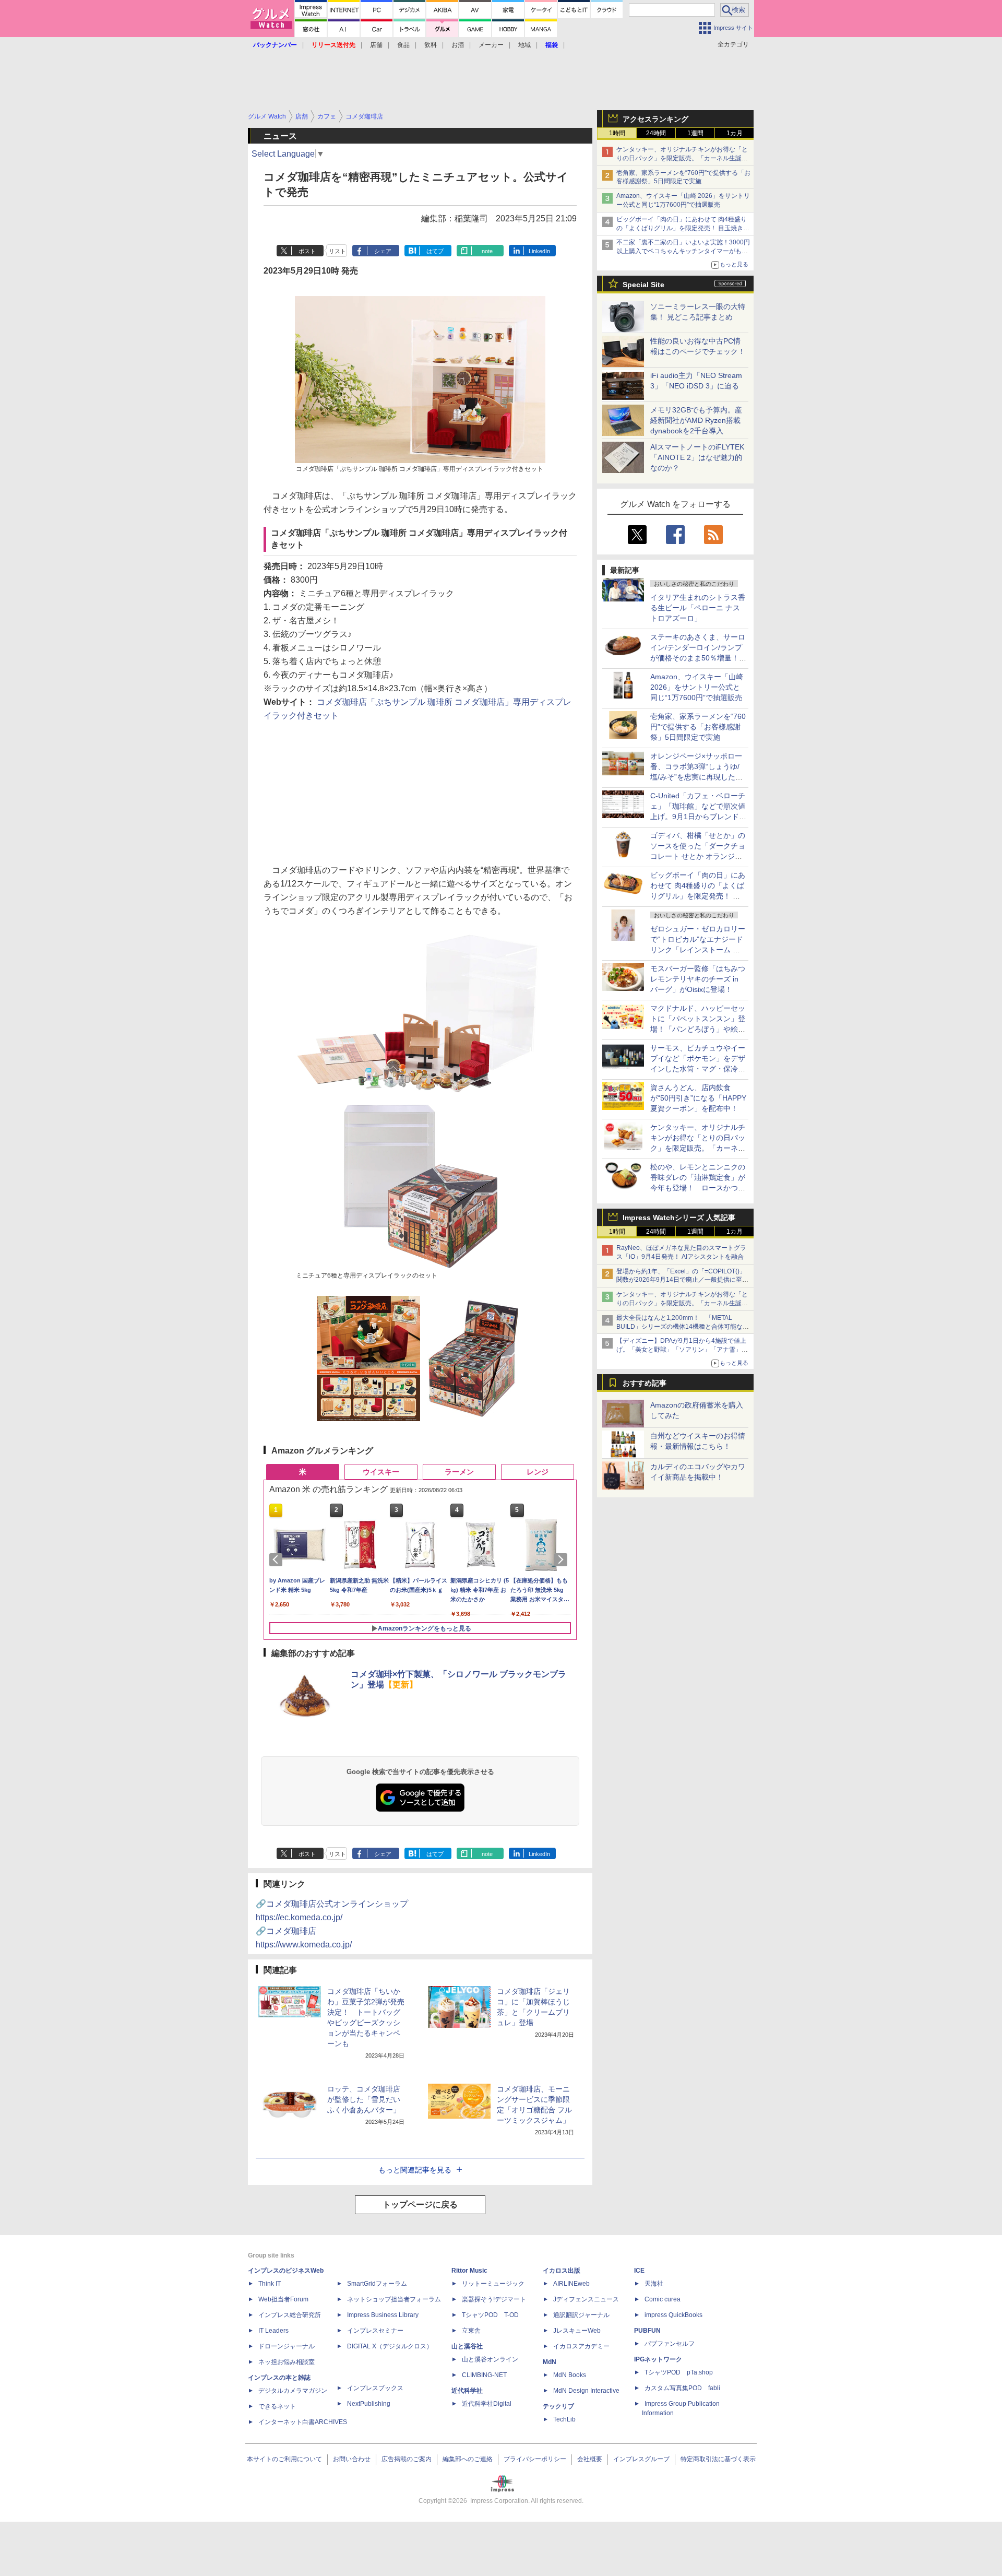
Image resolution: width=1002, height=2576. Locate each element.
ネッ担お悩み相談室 (287, 2362)
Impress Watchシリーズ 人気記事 (679, 1218)
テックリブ (558, 2406)
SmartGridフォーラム (377, 2284)
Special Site (643, 285)
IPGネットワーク (658, 2359)
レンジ (538, 1472)
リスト (337, 251)
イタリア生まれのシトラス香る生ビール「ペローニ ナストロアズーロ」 (698, 608)
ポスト (307, 251)
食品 (403, 45)
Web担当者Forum (283, 2299)
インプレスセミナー (375, 2331)
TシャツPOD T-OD (490, 2315)
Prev (278, 1559)
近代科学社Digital (487, 2404)
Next (563, 1559)
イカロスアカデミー (581, 2346)
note (487, 251)
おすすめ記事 (645, 1383)
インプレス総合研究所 (290, 2315)
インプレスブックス (375, 2388)
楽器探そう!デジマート (494, 2299)
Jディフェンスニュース (586, 2299)
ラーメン (459, 1472)
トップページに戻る (420, 2205)
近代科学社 (467, 2391)
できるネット (277, 2406)
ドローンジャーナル (287, 2346)
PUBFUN (647, 2331)
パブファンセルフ (670, 2344)
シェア (383, 251)
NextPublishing (369, 2404)
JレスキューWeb (577, 2331)
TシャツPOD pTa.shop (679, 2372)
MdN (550, 2362)
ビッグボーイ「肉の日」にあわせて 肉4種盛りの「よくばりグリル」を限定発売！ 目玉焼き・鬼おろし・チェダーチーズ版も (683, 228)
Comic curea (663, 2299)
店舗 (376, 45)
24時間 (656, 133)
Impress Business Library (383, 2315)
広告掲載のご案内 (407, 2459)
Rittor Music (469, 2271)
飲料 (431, 45)
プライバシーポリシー (535, 2459)
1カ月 (735, 133)
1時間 (617, 133)
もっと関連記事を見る (415, 2170)
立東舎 (471, 2331)
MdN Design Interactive (586, 2391)
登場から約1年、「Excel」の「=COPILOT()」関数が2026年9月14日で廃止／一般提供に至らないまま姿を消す (682, 1280)
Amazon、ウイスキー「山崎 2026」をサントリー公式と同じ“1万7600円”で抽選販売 (697, 687)
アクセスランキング (655, 119)
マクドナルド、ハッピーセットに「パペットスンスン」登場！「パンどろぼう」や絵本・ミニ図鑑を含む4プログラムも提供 (698, 1029)
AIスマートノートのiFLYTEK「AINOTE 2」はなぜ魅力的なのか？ (697, 457)
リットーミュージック (493, 2284)
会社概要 (590, 2459)
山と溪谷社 (467, 2346)
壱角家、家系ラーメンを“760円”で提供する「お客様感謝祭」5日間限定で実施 (698, 727)
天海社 (654, 2284)
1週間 (695, 133)
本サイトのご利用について (284, 2459)
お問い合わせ (352, 2459)
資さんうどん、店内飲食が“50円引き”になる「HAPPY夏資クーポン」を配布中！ (698, 1098)
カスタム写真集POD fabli (682, 2388)
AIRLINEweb (571, 2284)
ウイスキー (381, 1472)
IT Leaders (273, 2331)
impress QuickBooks (673, 2315)
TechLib (564, 2419)
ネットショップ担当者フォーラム (394, 2299)
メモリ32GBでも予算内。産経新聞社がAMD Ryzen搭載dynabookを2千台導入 (696, 420)
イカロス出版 (562, 2271)
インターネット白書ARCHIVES (303, 2422)
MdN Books (570, 2375)
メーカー (491, 45)
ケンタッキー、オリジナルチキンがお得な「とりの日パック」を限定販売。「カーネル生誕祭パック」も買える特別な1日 (682, 158)
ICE (639, 2271)
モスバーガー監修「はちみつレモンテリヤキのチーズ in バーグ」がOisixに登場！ (698, 979)
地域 (524, 45)
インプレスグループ (641, 2459)
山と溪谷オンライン (490, 2359)
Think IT (270, 2284)
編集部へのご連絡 (468, 2459)
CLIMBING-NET (484, 2375)
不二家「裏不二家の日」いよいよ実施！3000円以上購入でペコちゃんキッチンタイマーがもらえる (683, 251)
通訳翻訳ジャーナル (581, 2315)
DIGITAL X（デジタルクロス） (390, 2346)
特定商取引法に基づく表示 (718, 2459)
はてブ (435, 251)
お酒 (458, 45)
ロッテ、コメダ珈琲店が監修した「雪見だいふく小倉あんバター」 (364, 2099)
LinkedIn (539, 251)
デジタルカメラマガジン (293, 2391)
